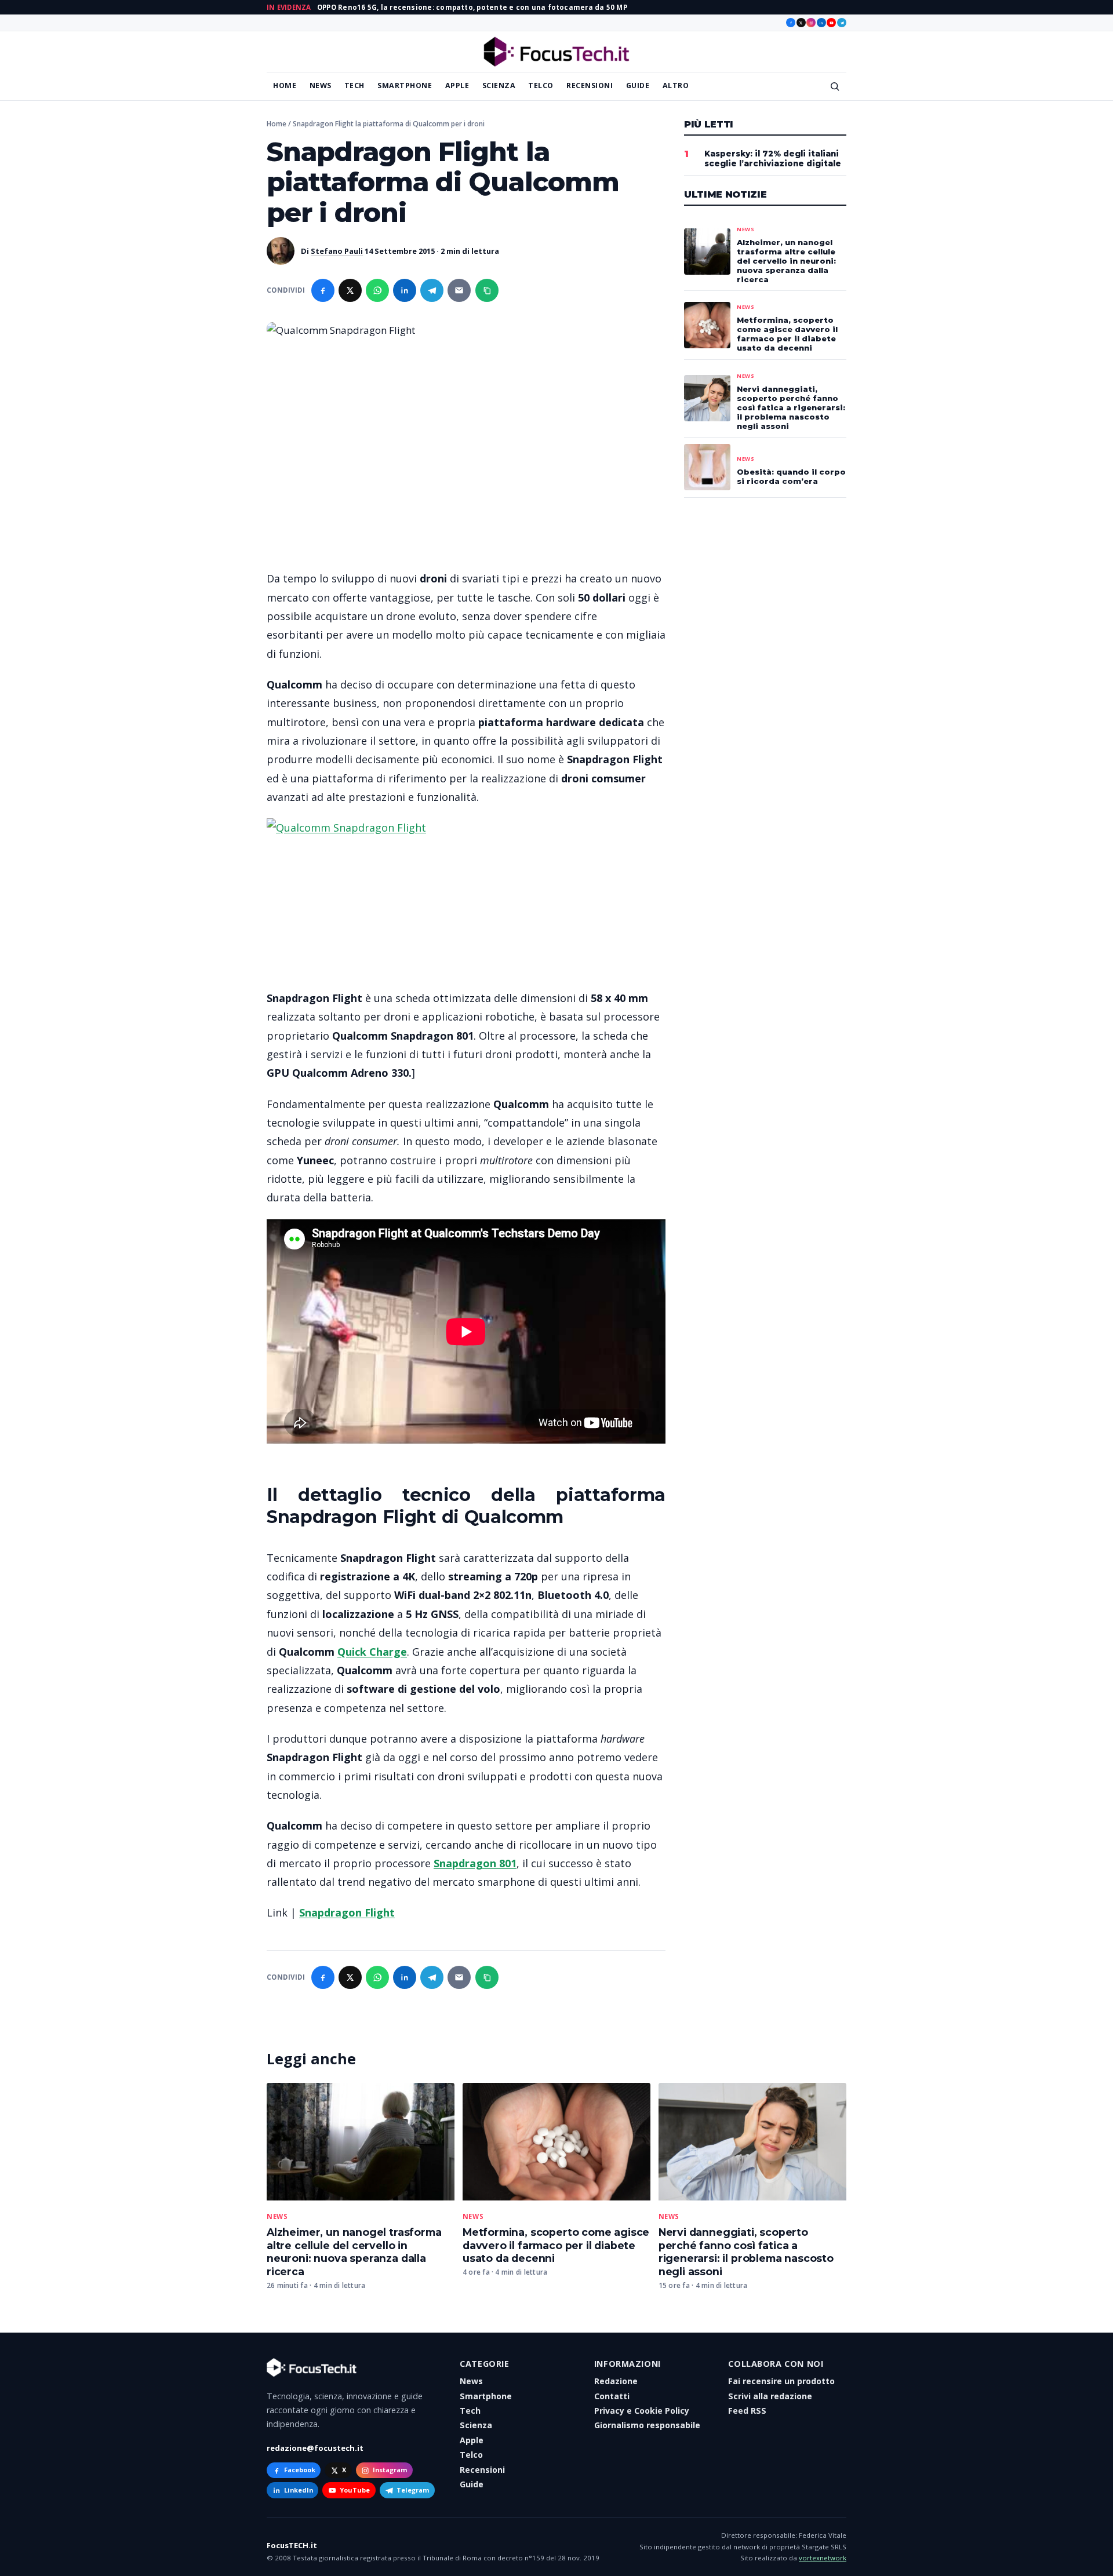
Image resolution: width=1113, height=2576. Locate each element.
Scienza (499, 85)
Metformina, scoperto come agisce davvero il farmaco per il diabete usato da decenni (556, 2245)
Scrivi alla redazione (770, 2396)
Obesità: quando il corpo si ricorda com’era (791, 476)
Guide (638, 85)
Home (285, 85)
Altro (676, 85)
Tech (354, 85)
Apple (457, 85)
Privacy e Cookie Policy (642, 2411)
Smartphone (405, 85)
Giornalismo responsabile (647, 2425)
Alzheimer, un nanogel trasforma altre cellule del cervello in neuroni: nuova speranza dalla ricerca (354, 2252)
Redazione (616, 2381)
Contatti (612, 2396)
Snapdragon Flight (347, 1912)
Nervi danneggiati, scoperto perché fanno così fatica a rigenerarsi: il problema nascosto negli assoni (746, 2252)
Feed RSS (747, 2411)
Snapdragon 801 (475, 1863)
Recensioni (590, 85)
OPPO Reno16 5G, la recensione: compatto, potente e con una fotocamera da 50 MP (472, 7)
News (321, 85)
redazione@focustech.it (315, 2448)
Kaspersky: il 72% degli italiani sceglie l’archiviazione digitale (773, 159)
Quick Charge (372, 1652)
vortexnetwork (823, 2558)
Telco (541, 85)
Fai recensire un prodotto (781, 2381)
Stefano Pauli (337, 251)
